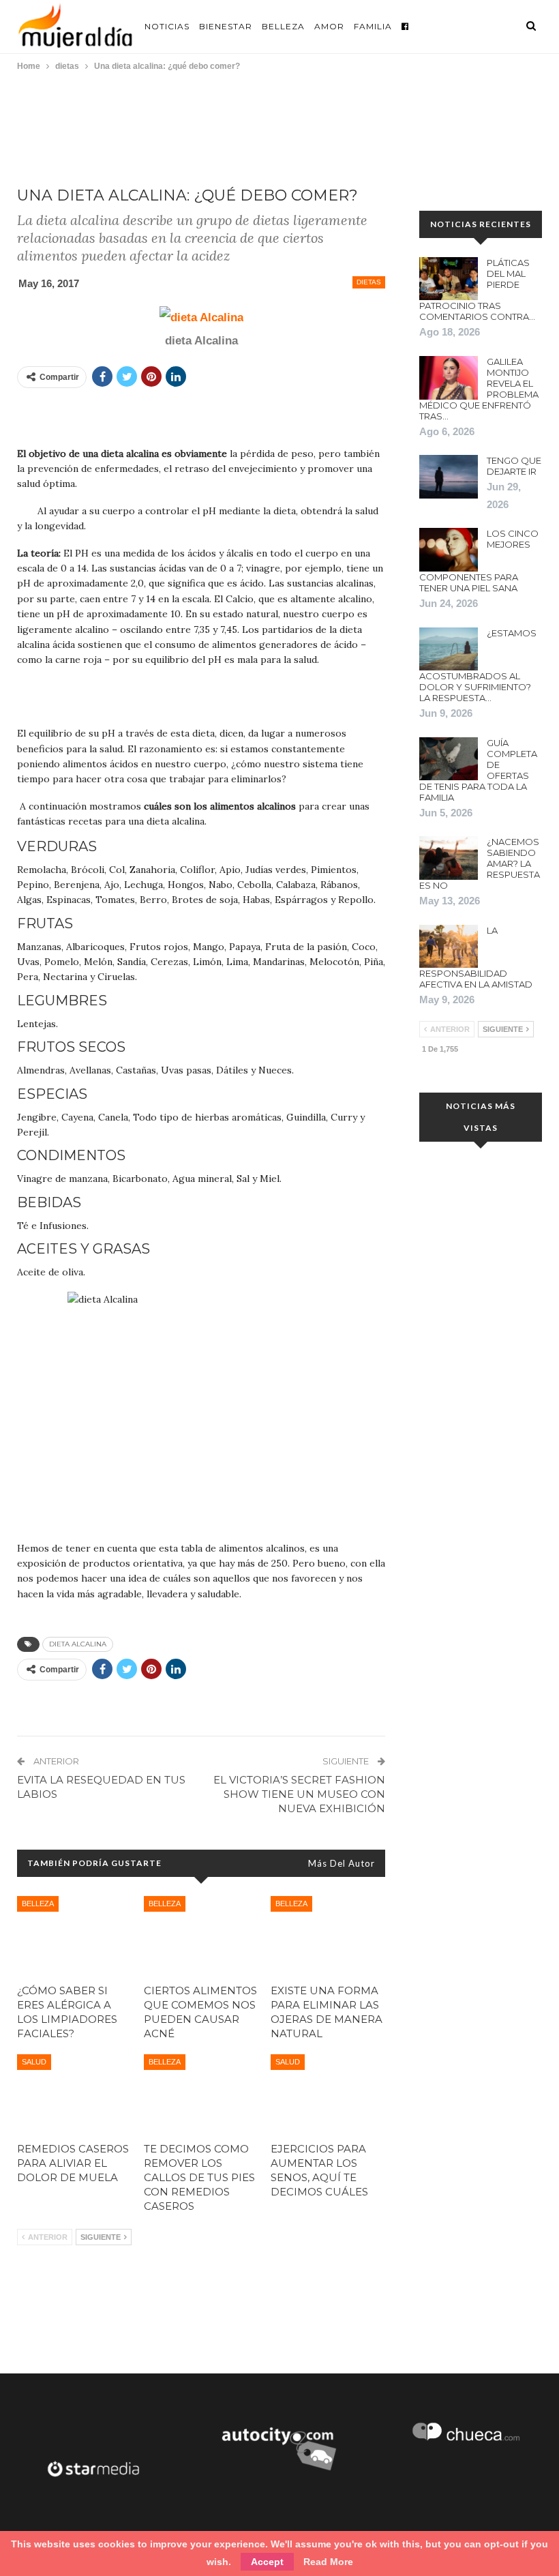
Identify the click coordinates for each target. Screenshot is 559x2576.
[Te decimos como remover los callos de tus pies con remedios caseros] (201, 2094)
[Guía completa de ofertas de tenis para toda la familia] (449, 759)
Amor (329, 26)
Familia (373, 26)
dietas (369, 282)
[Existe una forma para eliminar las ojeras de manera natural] (328, 1936)
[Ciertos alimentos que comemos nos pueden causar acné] (201, 1936)
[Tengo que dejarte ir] (449, 477)
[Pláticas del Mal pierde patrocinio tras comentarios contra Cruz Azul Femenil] (449, 279)
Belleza (283, 26)
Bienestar (226, 26)
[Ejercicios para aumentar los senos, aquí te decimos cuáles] (328, 2094)
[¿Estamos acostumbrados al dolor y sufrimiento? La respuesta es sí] (449, 649)
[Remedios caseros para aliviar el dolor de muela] (74, 2094)
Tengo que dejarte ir (514, 466)
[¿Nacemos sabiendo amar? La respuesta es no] (449, 858)
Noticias (167, 26)
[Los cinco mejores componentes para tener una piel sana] (449, 550)
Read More (328, 2562)
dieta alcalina (78, 1644)
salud (34, 2062)
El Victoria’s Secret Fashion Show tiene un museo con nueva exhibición (299, 1794)
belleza (38, 1904)
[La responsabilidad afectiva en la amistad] (449, 947)
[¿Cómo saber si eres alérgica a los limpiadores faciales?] (74, 1936)
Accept (267, 2562)
